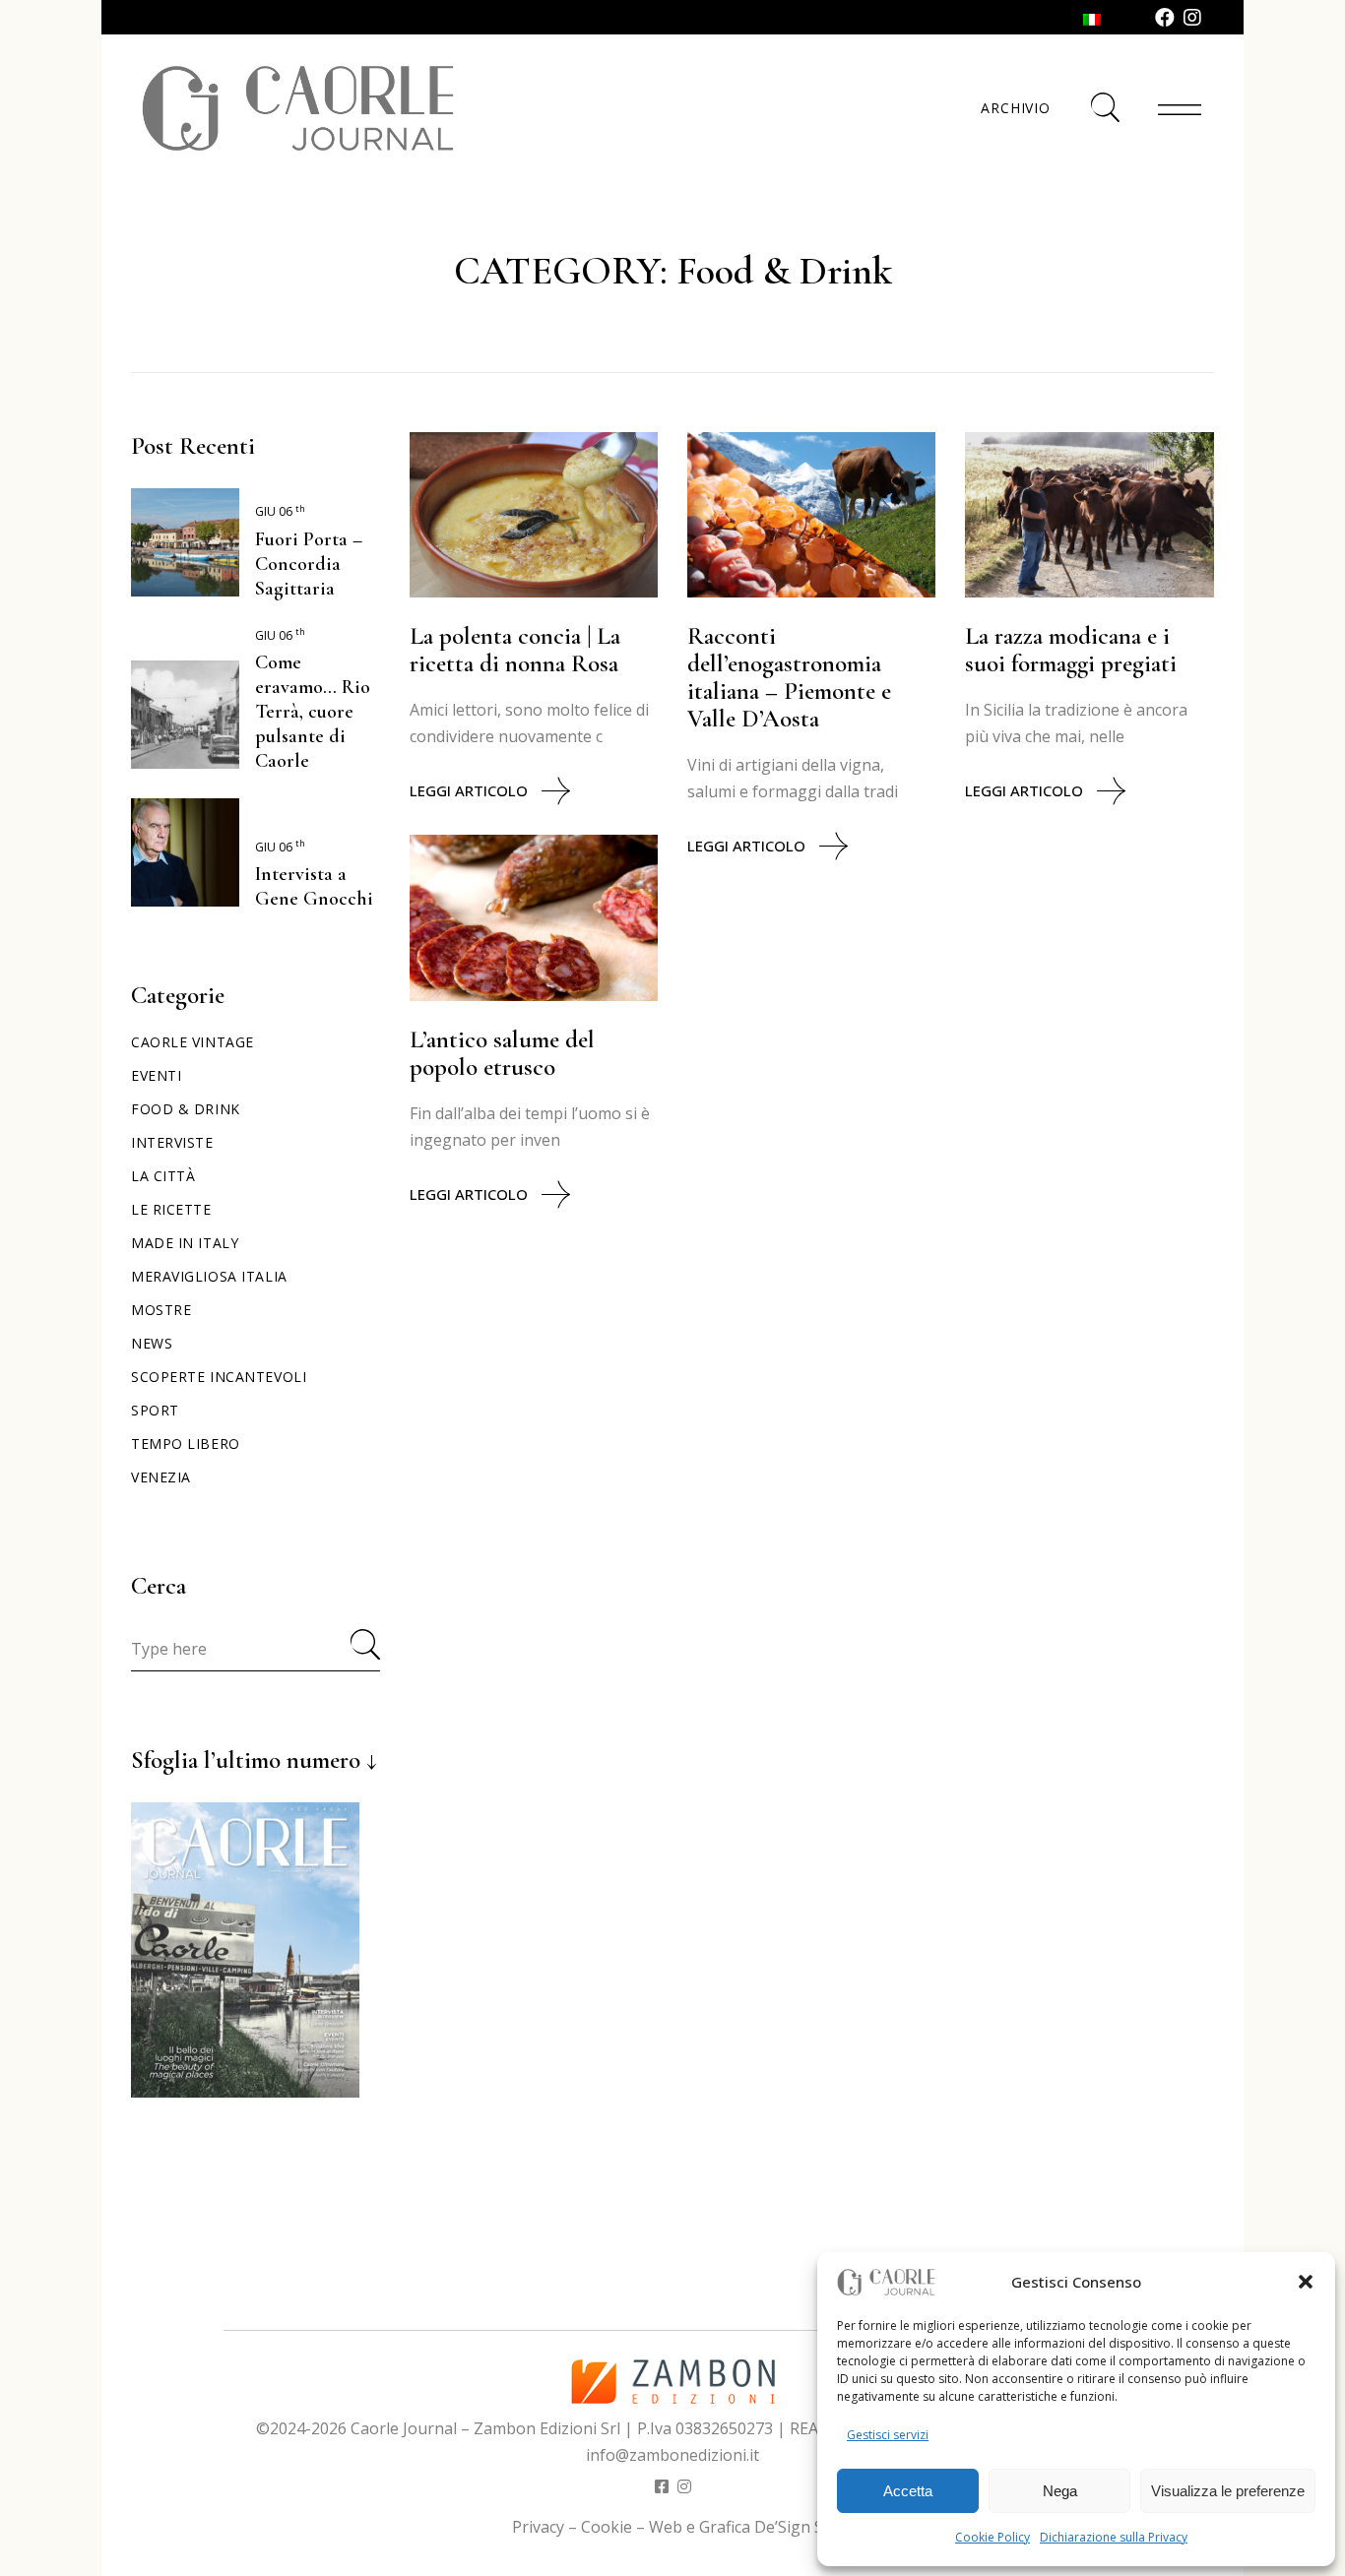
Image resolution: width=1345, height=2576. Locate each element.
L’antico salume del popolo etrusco (502, 1053)
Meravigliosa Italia (209, 1276)
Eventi (156, 1075)
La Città (163, 1176)
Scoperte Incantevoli (219, 1377)
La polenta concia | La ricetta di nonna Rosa (515, 650)
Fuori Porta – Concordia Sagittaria (309, 564)
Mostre (161, 1310)
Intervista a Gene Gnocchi (314, 886)
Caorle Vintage (192, 1042)
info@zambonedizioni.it (672, 2455)
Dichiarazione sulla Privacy (1114, 2537)
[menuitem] (1092, 18)
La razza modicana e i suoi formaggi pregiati (1071, 650)
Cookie (607, 2527)
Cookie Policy (993, 2537)
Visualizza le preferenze (1228, 2491)
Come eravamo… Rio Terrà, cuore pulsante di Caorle (313, 712)
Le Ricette (171, 1209)
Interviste (172, 1142)
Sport (155, 1410)
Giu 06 (280, 511)
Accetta (908, 2491)
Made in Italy (185, 1243)
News (152, 1343)
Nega (1060, 2491)
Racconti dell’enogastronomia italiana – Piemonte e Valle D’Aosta (789, 677)
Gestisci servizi (888, 2435)
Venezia (161, 1477)
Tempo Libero (186, 1444)
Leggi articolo (469, 790)
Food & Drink (186, 1109)
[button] (1306, 2282)
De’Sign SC (794, 2527)
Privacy (538, 2527)
